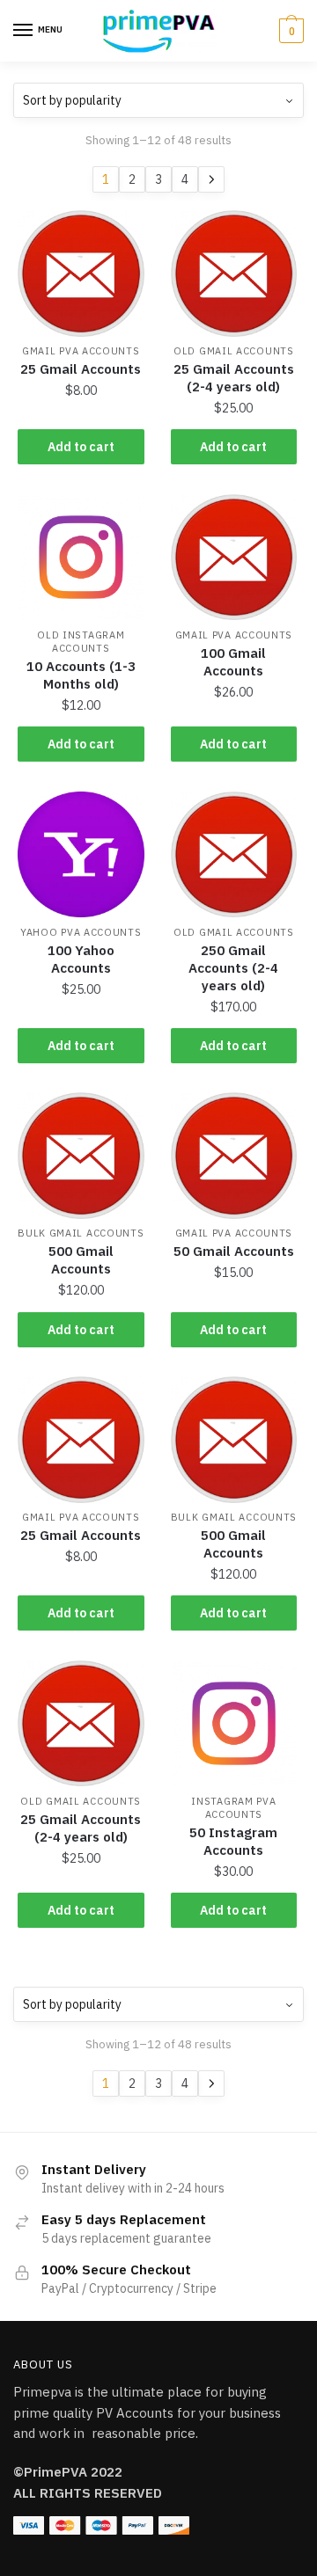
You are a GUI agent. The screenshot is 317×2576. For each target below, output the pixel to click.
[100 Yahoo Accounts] (81, 855)
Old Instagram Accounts (81, 642)
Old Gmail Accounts (234, 351)
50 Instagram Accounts (233, 1841)
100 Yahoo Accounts (81, 959)
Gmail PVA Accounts (81, 351)
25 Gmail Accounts (81, 369)
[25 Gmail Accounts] (81, 274)
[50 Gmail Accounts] (234, 1156)
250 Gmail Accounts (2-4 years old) (233, 968)
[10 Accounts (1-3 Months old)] (81, 558)
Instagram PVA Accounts (233, 1808)
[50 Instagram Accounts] (234, 1724)
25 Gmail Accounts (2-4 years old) (234, 378)
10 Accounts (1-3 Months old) (81, 675)
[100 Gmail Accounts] (234, 558)
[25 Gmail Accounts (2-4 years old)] (234, 274)
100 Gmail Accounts (233, 662)
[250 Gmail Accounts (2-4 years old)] (234, 855)
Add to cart (81, 447)
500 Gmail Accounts (81, 1260)
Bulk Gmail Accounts (81, 1233)
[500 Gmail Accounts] (81, 1156)
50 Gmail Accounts (234, 1251)
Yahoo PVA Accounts (81, 932)
